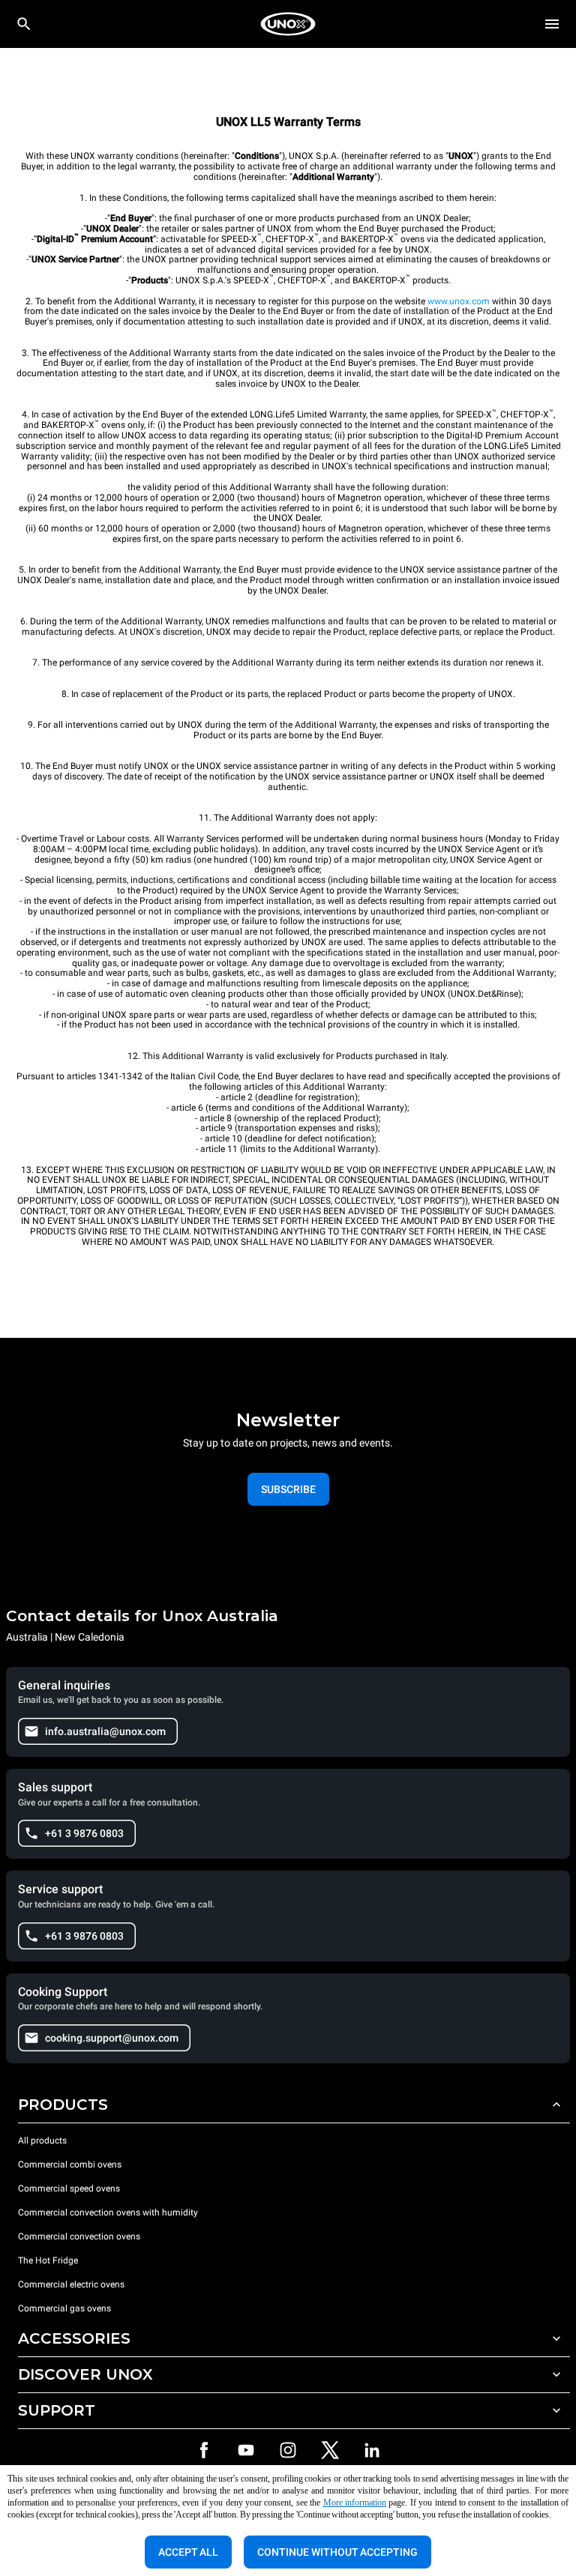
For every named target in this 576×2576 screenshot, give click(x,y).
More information (355, 2503)
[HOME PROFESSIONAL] (288, 24)
